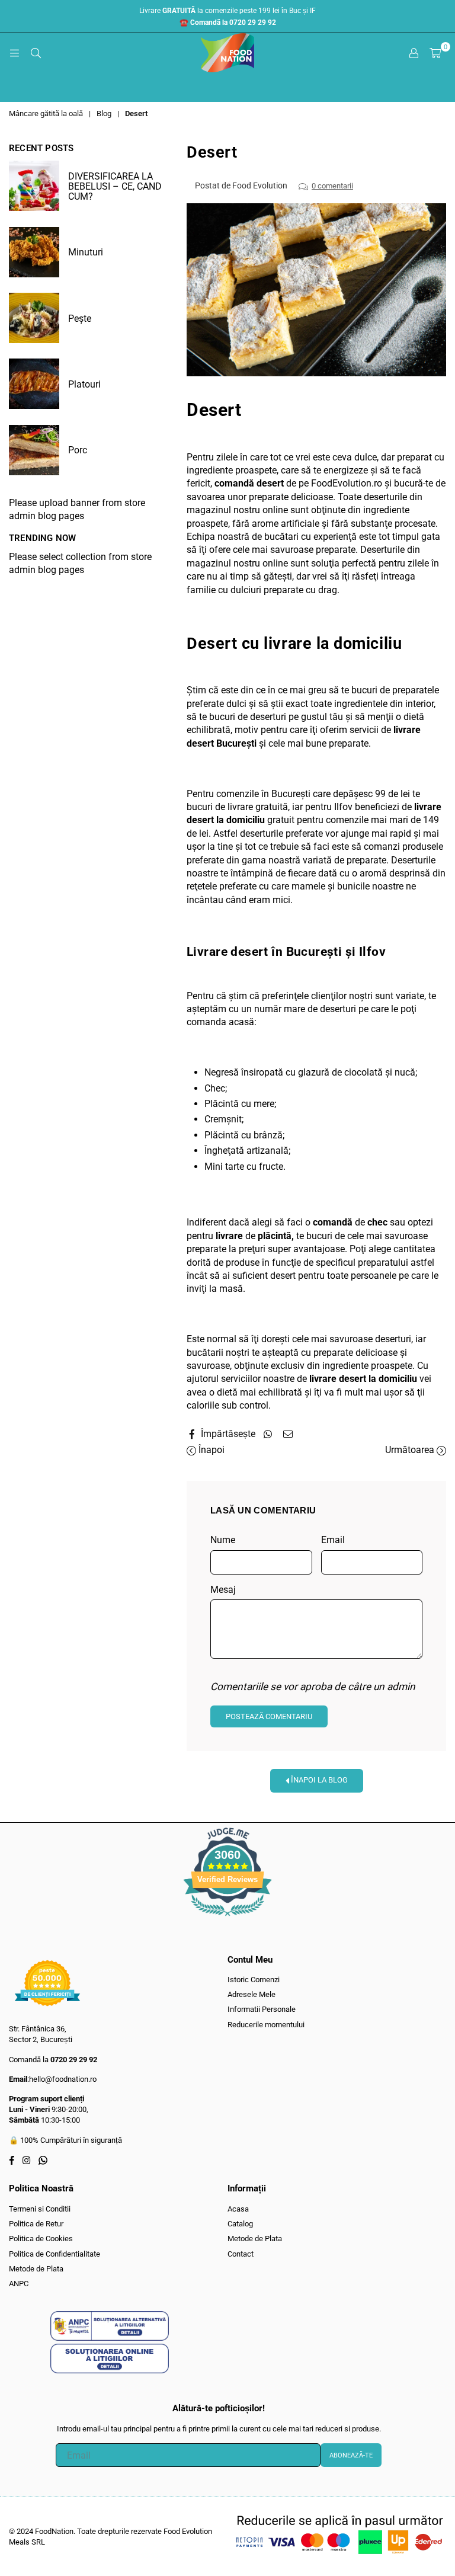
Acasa (238, 2209)
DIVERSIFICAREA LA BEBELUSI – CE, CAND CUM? (115, 186)
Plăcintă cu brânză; (244, 1135)
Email (333, 1540)
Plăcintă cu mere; (240, 1104)
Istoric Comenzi (254, 1980)
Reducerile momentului (266, 2025)
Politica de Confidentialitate (55, 2254)
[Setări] (414, 53)
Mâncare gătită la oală (46, 113)
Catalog (240, 2224)
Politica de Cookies (41, 2239)
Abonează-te (351, 2455)
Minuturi (86, 252)
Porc (78, 450)
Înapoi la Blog (318, 1780)
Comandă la (53, 2060)
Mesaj (223, 1590)
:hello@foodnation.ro (62, 2079)
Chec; (216, 1088)
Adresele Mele (251, 1994)
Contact (241, 2254)
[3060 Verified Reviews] (227, 1919)
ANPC (19, 2284)
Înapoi (210, 1450)
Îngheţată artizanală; (247, 1151)
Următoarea (411, 1450)
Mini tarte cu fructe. (245, 1167)
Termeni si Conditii (40, 2209)
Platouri (84, 384)
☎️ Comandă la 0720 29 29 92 (228, 23)
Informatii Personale (262, 2009)
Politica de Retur (36, 2224)
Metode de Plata (36, 2269)
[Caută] (36, 53)
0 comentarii (332, 186)
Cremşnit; (224, 1119)
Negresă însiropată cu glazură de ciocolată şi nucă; (311, 1072)
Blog (104, 113)
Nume (223, 1540)
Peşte (80, 319)
